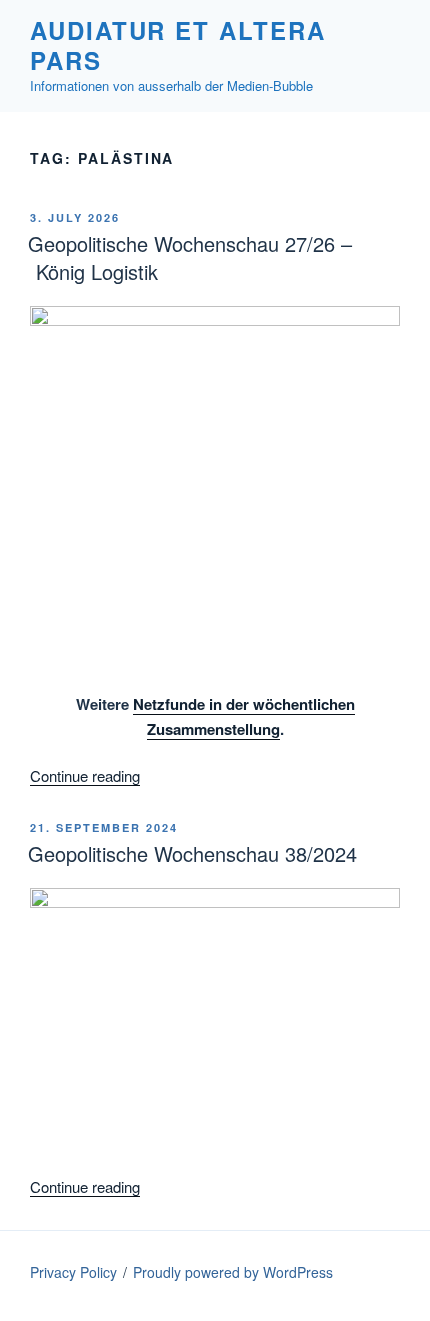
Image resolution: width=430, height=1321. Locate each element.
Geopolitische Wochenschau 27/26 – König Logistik (190, 257)
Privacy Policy (73, 1272)
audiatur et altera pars (178, 45)
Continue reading (85, 775)
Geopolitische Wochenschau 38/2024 (192, 853)
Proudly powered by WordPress (233, 1272)
